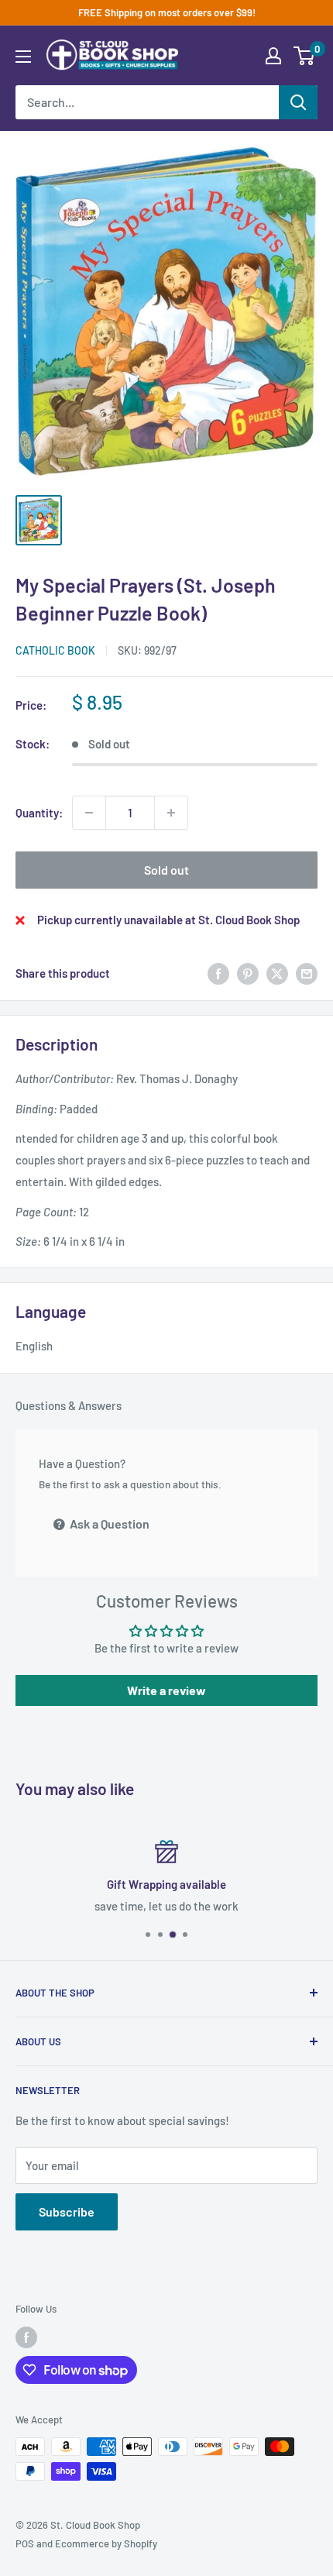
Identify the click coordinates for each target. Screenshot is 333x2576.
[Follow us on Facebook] (26, 2337)
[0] (305, 56)
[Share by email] (307, 973)
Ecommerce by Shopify (106, 2543)
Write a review (166, 1690)
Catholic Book (55, 650)
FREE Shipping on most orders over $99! (167, 12)
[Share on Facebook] (218, 973)
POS (25, 2543)
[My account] (273, 56)
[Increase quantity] (171, 813)
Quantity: (39, 813)
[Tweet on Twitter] (277, 973)
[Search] (298, 102)
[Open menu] (23, 57)
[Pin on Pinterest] (248, 973)
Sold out (166, 870)
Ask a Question (108, 1524)
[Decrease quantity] (89, 813)
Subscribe (67, 2211)
